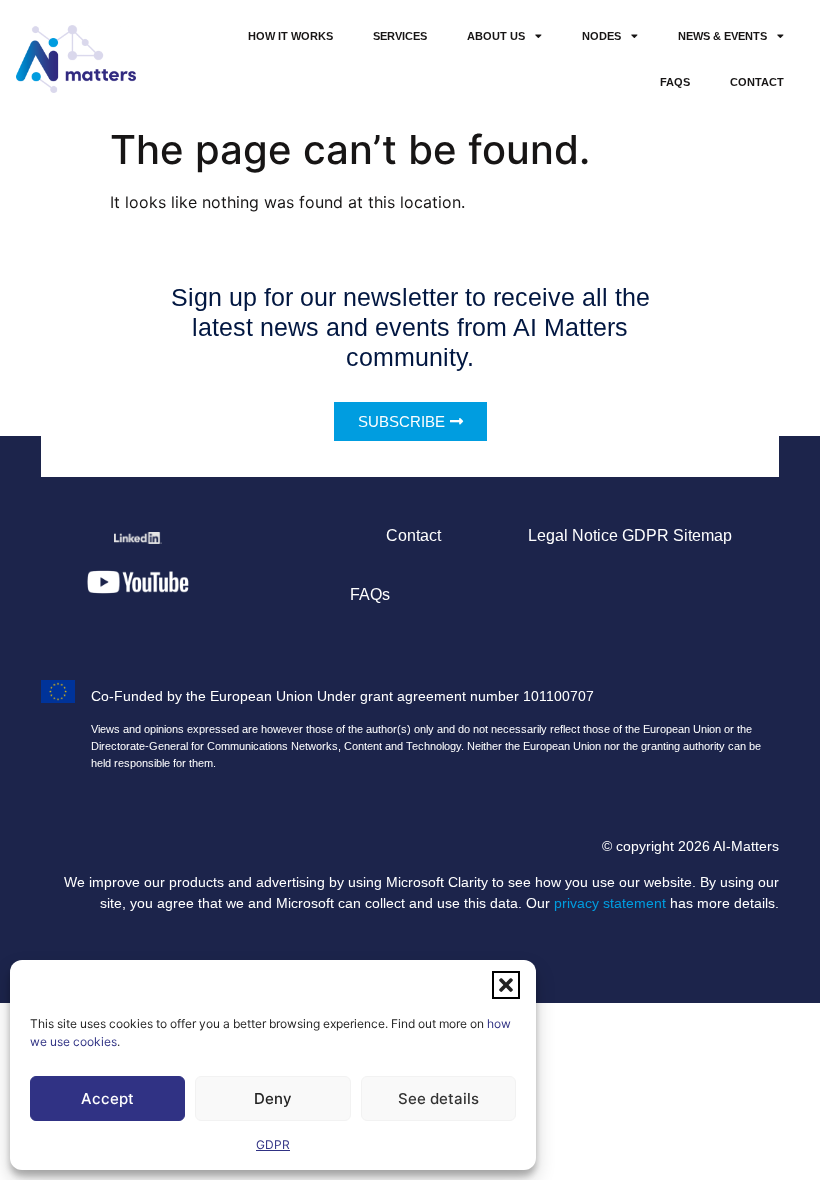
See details (438, 1098)
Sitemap (702, 535)
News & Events (722, 36)
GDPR (273, 1144)
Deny (273, 1098)
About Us (496, 36)
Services (400, 36)
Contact (757, 82)
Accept (107, 1098)
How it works (290, 36)
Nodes (601, 36)
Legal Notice (573, 535)
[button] (506, 985)
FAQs (675, 82)
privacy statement (610, 903)
